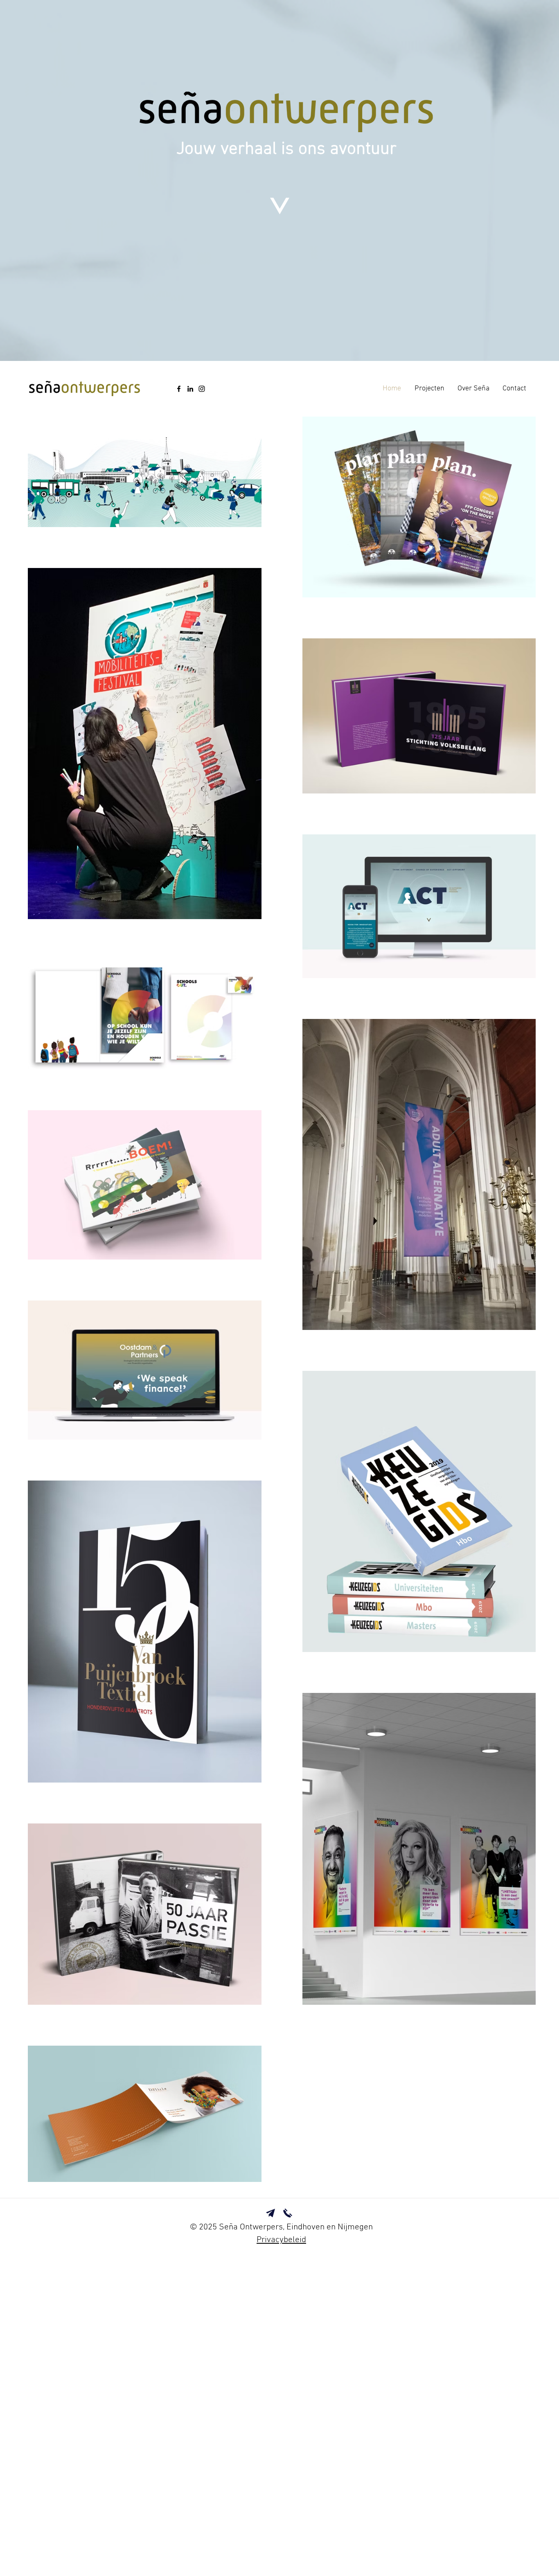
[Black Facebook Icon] (179, 389)
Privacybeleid (281, 2240)
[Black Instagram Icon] (202, 389)
